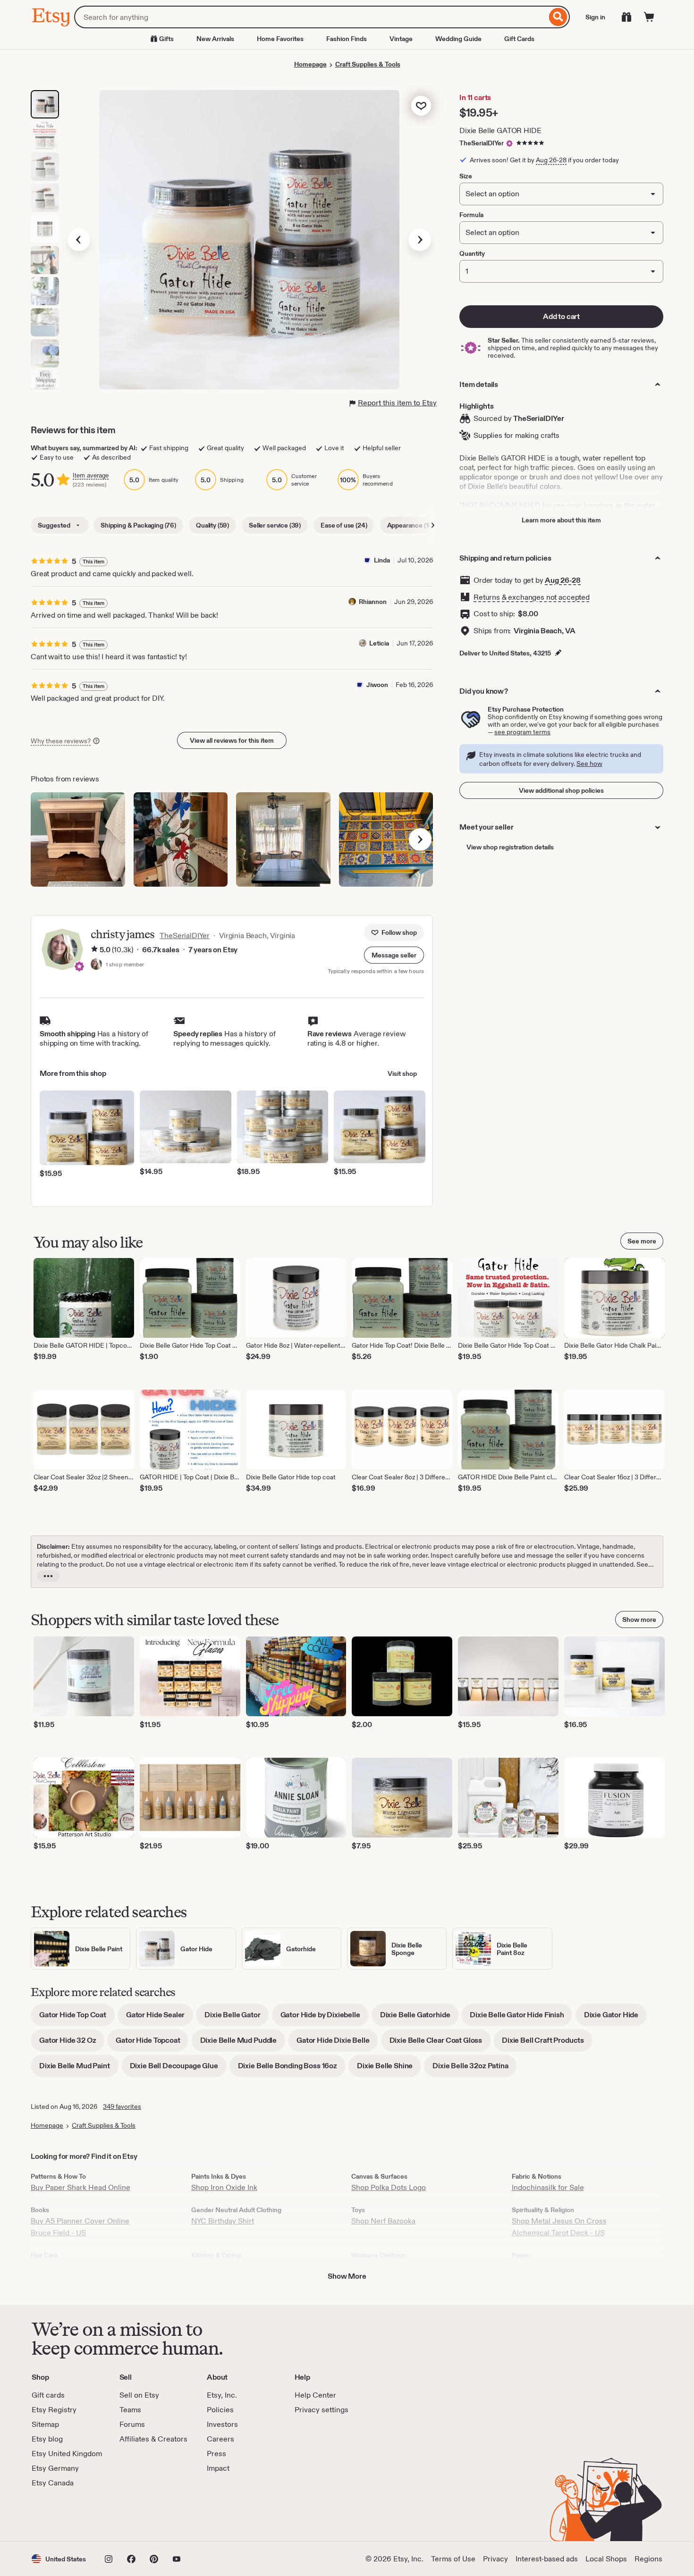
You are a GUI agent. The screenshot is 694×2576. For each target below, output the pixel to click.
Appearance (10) (411, 525)
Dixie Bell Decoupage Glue (178, 2069)
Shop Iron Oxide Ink (224, 2187)
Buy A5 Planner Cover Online (80, 2221)
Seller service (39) (275, 525)
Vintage (401, 39)
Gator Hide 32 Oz (72, 2043)
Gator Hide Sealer (160, 2018)
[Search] (558, 17)
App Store (63, 2515)
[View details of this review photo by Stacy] (78, 839)
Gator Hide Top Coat (77, 2018)
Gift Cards (519, 39)
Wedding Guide (458, 39)
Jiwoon (377, 685)
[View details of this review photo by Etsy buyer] (283, 839)
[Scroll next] (433, 525)
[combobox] (310, 17)
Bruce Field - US (58, 2233)
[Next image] (420, 240)
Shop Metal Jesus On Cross (559, 2221)
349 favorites (122, 2106)
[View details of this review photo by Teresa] (386, 839)
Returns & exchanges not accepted (532, 597)
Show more (639, 1619)
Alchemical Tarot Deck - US (558, 2233)
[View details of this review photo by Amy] (181, 839)
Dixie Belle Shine (389, 2069)
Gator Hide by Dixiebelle (325, 2018)
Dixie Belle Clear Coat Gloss (440, 2043)
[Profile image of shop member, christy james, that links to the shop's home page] (96, 965)
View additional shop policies (561, 790)
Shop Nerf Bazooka (383, 2221)
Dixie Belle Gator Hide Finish (521, 2018)
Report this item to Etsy (397, 403)
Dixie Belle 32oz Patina (474, 2069)
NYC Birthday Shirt (223, 2221)
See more (642, 1241)
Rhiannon (373, 602)
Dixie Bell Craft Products (547, 2043)
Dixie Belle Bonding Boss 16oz (292, 2069)
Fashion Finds (347, 39)
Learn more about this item (561, 520)
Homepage (310, 64)
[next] (420, 839)
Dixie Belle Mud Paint (79, 2069)
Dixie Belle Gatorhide (419, 2018)
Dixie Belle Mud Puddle (243, 2043)
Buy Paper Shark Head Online (80, 2187)
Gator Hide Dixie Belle (337, 2043)
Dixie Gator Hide (615, 2018)
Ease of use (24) (344, 525)
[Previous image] (79, 240)
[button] (394, 955)
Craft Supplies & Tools (368, 64)
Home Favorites (280, 39)
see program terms (522, 732)
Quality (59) (212, 525)
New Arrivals (215, 39)
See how (589, 764)
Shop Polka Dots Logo (389, 2187)
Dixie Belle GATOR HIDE (500, 130)
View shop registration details (510, 847)
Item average (91, 475)
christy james (122, 934)
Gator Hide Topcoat (152, 2043)
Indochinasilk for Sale (548, 2187)
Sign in (595, 17)
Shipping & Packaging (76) (138, 525)
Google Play (135, 2515)
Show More (347, 2276)
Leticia (379, 643)
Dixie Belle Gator (237, 2018)
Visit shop (402, 1074)
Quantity (472, 253)
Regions (648, 2559)
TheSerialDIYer (482, 143)
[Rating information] (94, 950)
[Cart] (649, 17)
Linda (382, 560)
